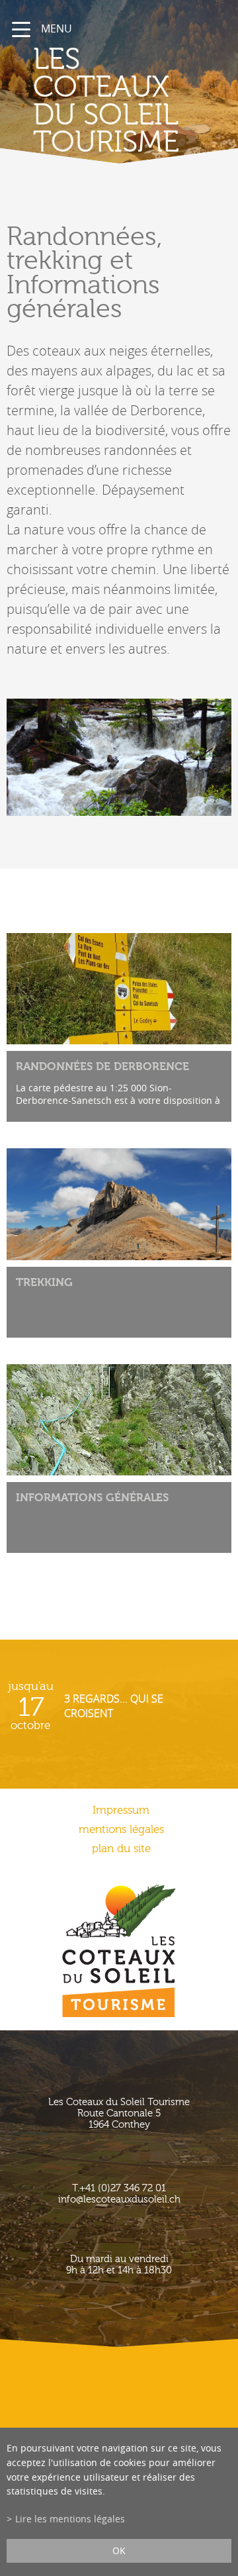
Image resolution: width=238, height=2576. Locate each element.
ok (119, 2551)
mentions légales (121, 1829)
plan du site (121, 1849)
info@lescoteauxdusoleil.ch (119, 2200)
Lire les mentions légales (70, 2519)
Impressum (121, 1810)
